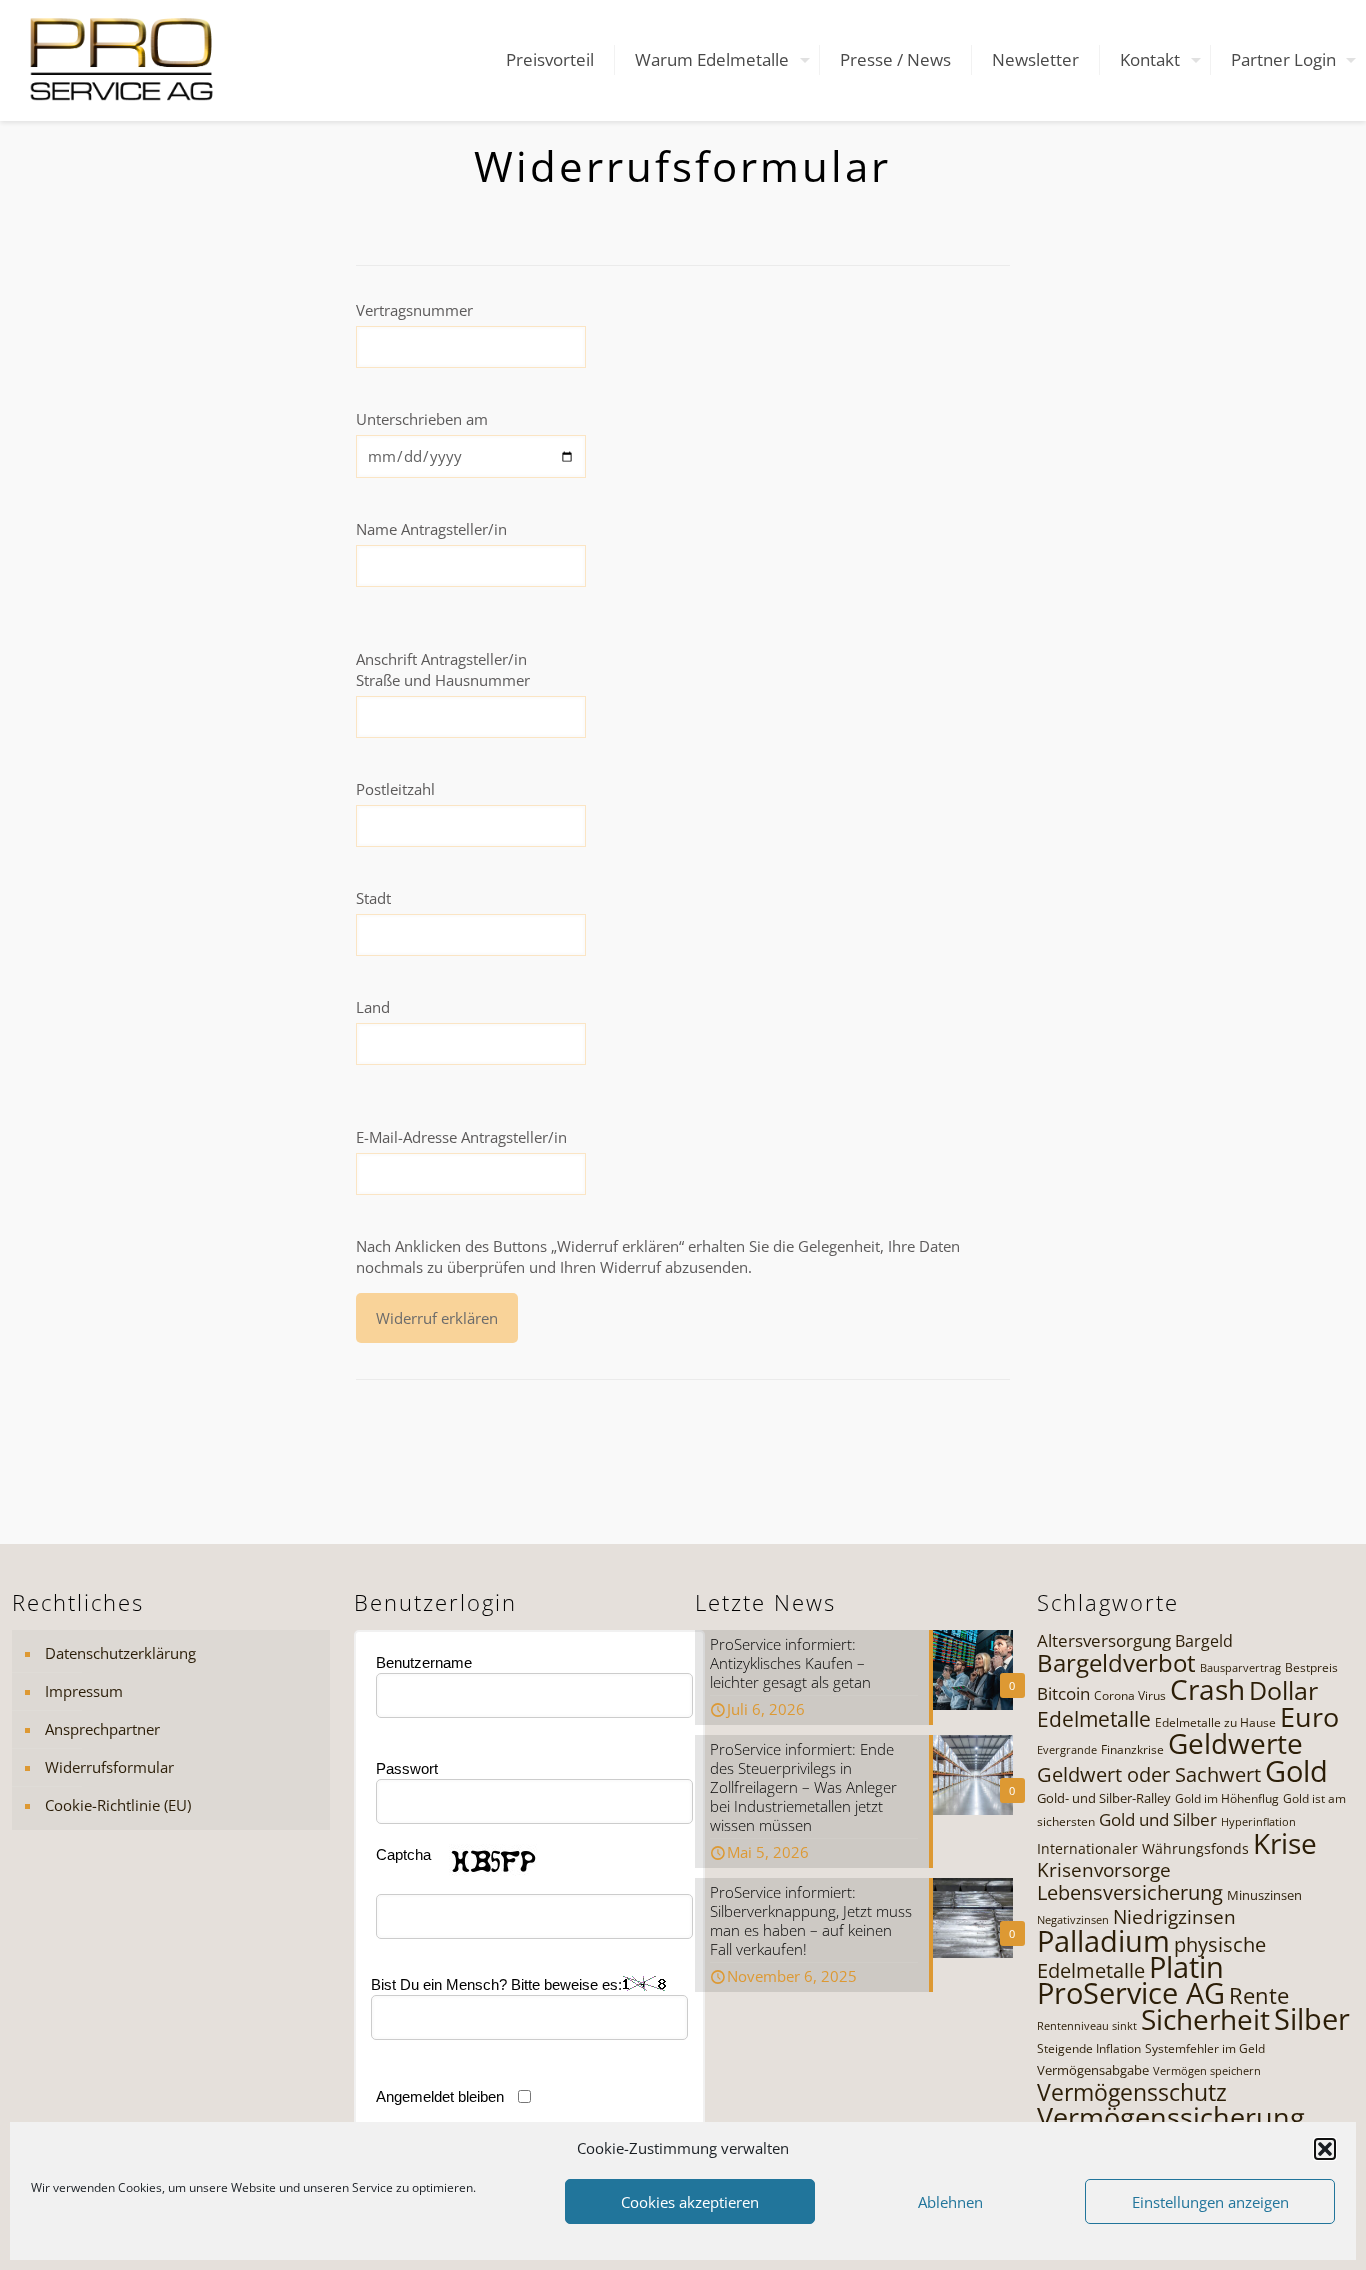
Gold (1296, 1771)
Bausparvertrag (1240, 1668)
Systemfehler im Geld (1205, 2048)
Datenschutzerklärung (120, 1653)
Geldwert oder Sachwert (1149, 1774)
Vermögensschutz (1132, 2092)
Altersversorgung (1104, 1640)
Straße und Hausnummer (443, 680)
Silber (1312, 2019)
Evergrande (1067, 1750)
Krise (1285, 1843)
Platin (1186, 1967)
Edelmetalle (1094, 1718)
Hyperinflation (1258, 1822)
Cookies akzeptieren (690, 2202)
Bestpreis (1311, 1667)
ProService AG (1131, 1993)
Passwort (407, 1768)
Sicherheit (1205, 2019)
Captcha (403, 1854)
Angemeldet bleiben (440, 2096)
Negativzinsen (1073, 1920)
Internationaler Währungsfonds (1143, 1848)
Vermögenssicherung (1171, 2116)
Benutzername (424, 1662)
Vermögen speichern (1207, 2071)
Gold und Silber (1158, 1819)
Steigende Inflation (1089, 2048)
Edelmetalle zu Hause (1215, 1722)
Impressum (84, 1691)
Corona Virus (1130, 1695)
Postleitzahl (395, 789)
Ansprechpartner (102, 1729)
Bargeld (1204, 1641)
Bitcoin (1063, 1693)
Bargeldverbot (1116, 1662)
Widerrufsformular (109, 1767)
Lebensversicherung (1130, 1892)
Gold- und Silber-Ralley (1104, 1798)
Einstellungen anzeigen (1210, 2202)
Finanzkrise (1132, 1749)
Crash (1207, 1689)
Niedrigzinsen (1174, 1916)
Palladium (1103, 1941)
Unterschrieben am (422, 419)
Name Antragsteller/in (431, 529)
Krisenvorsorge (1104, 1869)
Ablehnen (950, 2202)
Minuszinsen (1264, 1895)
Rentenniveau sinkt (1087, 2026)
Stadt (373, 898)
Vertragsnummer (414, 310)
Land (373, 1007)
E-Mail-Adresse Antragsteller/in (461, 1137)
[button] (1325, 2149)
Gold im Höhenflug (1227, 1798)
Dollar (1283, 1690)
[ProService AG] (122, 60)
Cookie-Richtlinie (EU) (118, 1805)
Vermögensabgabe (1093, 2070)
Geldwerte (1235, 1743)
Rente (1259, 1995)
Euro (1309, 1716)
